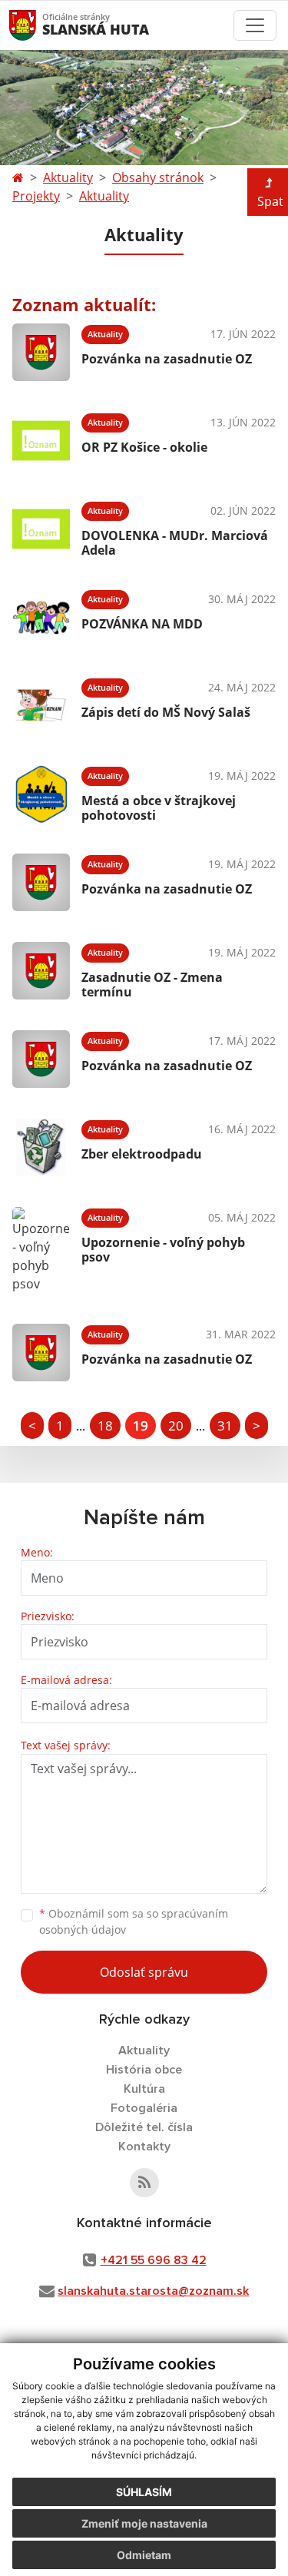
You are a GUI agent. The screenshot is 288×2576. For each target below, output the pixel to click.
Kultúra (144, 2089)
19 (141, 1426)
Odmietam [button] (144, 2555)
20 (176, 1426)
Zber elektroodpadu (142, 1154)
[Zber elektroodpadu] (41, 1147)
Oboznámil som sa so (134, 1921)
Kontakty (144, 2147)
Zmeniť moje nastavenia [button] (144, 2523)
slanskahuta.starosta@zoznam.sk (153, 2291)
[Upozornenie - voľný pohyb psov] (41, 1250)
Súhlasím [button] (144, 2492)
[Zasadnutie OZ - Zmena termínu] (41, 971)
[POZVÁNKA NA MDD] (41, 617)
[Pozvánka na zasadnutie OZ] (41, 352)
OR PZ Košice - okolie (144, 447)
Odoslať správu (144, 1972)
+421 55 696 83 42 (154, 2260)
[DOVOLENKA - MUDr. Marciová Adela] (41, 529)
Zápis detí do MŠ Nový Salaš (166, 712)
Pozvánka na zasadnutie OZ (167, 359)
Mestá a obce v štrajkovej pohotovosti (159, 808)
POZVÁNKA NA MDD (142, 624)
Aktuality (68, 177)
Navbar (37, 25)
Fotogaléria (144, 2108)
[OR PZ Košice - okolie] (41, 441)
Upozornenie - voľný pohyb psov (163, 1250)
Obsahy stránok (158, 177)
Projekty (36, 196)
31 (225, 1426)
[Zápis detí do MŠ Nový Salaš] (41, 706)
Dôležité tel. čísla (144, 2127)
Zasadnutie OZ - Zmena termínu (152, 985)
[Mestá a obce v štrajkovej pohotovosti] (41, 794)
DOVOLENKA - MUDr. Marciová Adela (175, 543)
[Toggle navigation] (255, 25)
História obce (144, 2070)
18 (105, 1426)
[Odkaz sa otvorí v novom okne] (144, 2183)
